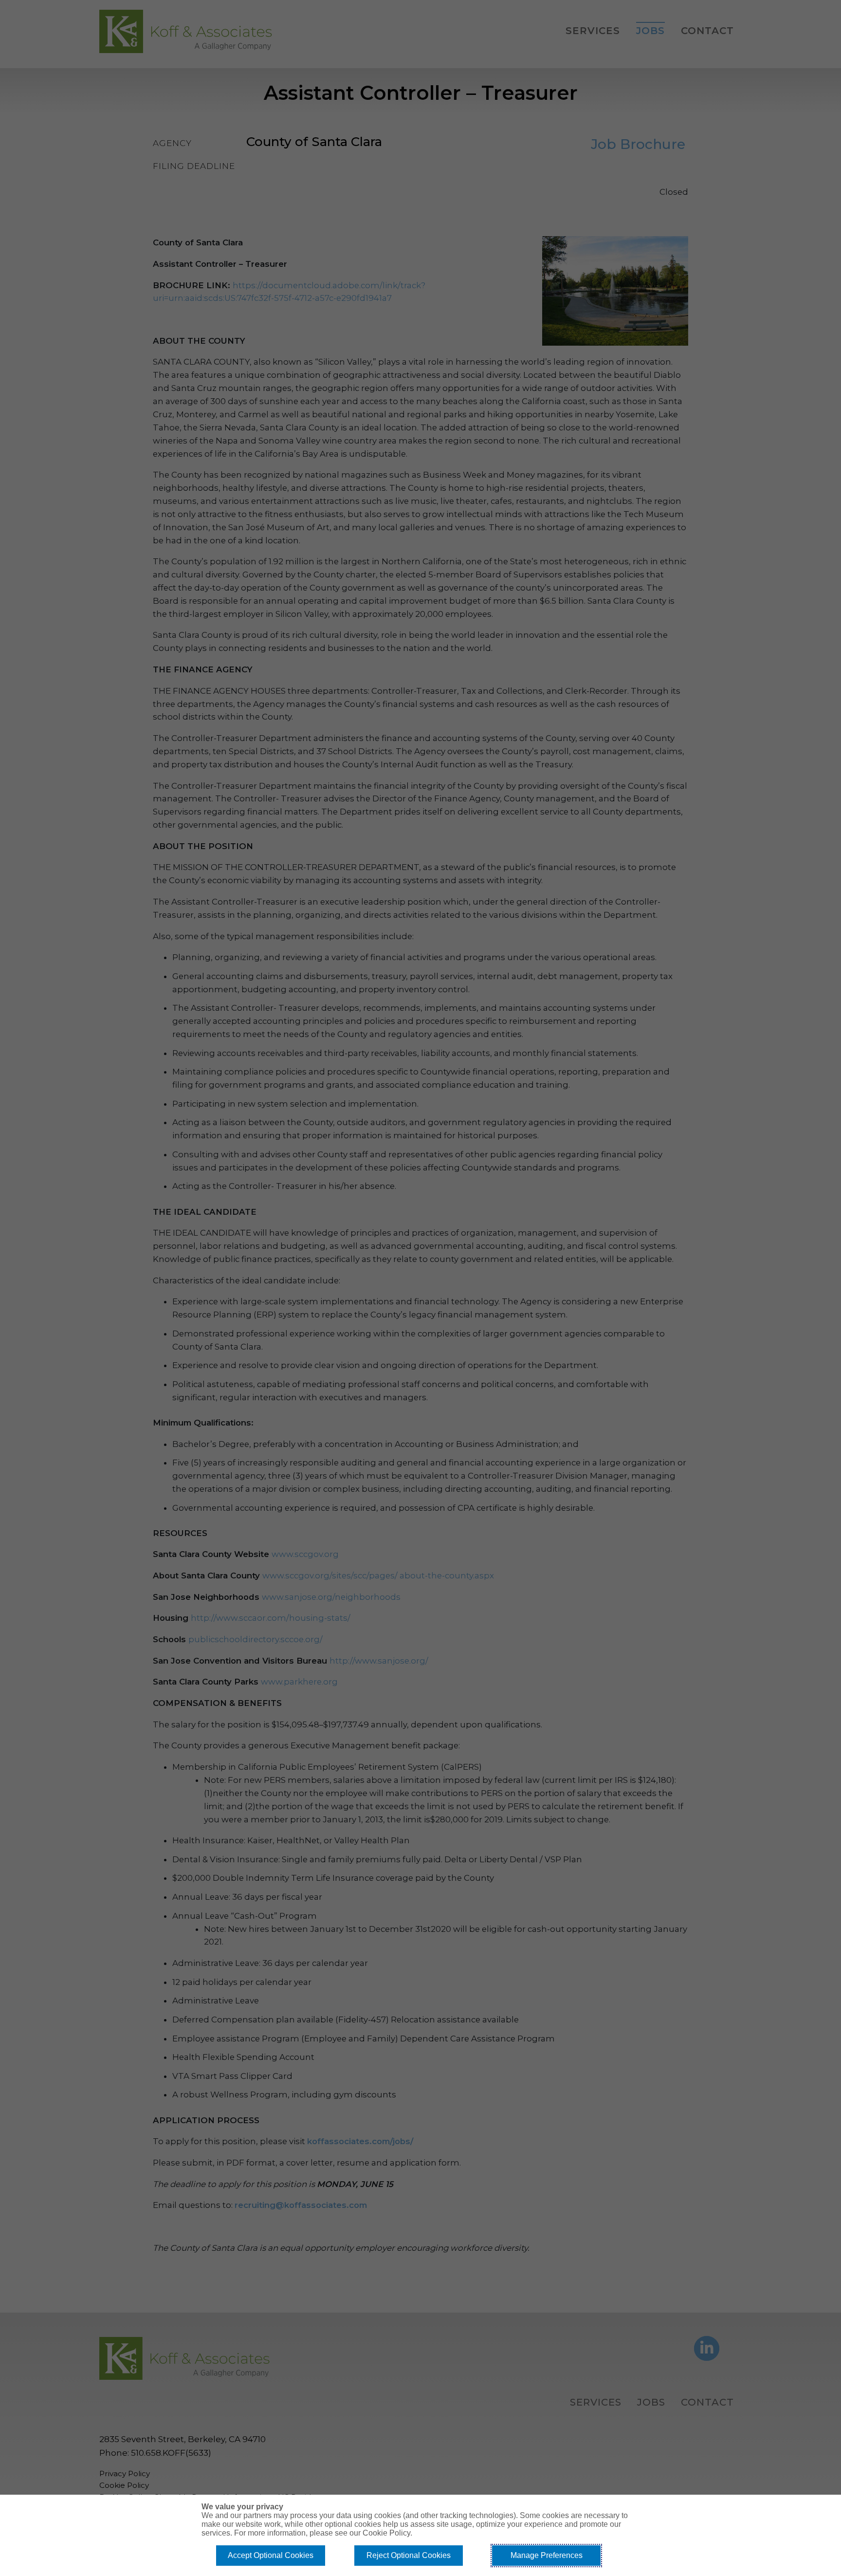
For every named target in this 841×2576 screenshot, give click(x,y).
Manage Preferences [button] (547, 2555)
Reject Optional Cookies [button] (409, 2555)
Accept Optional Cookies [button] (271, 2555)
